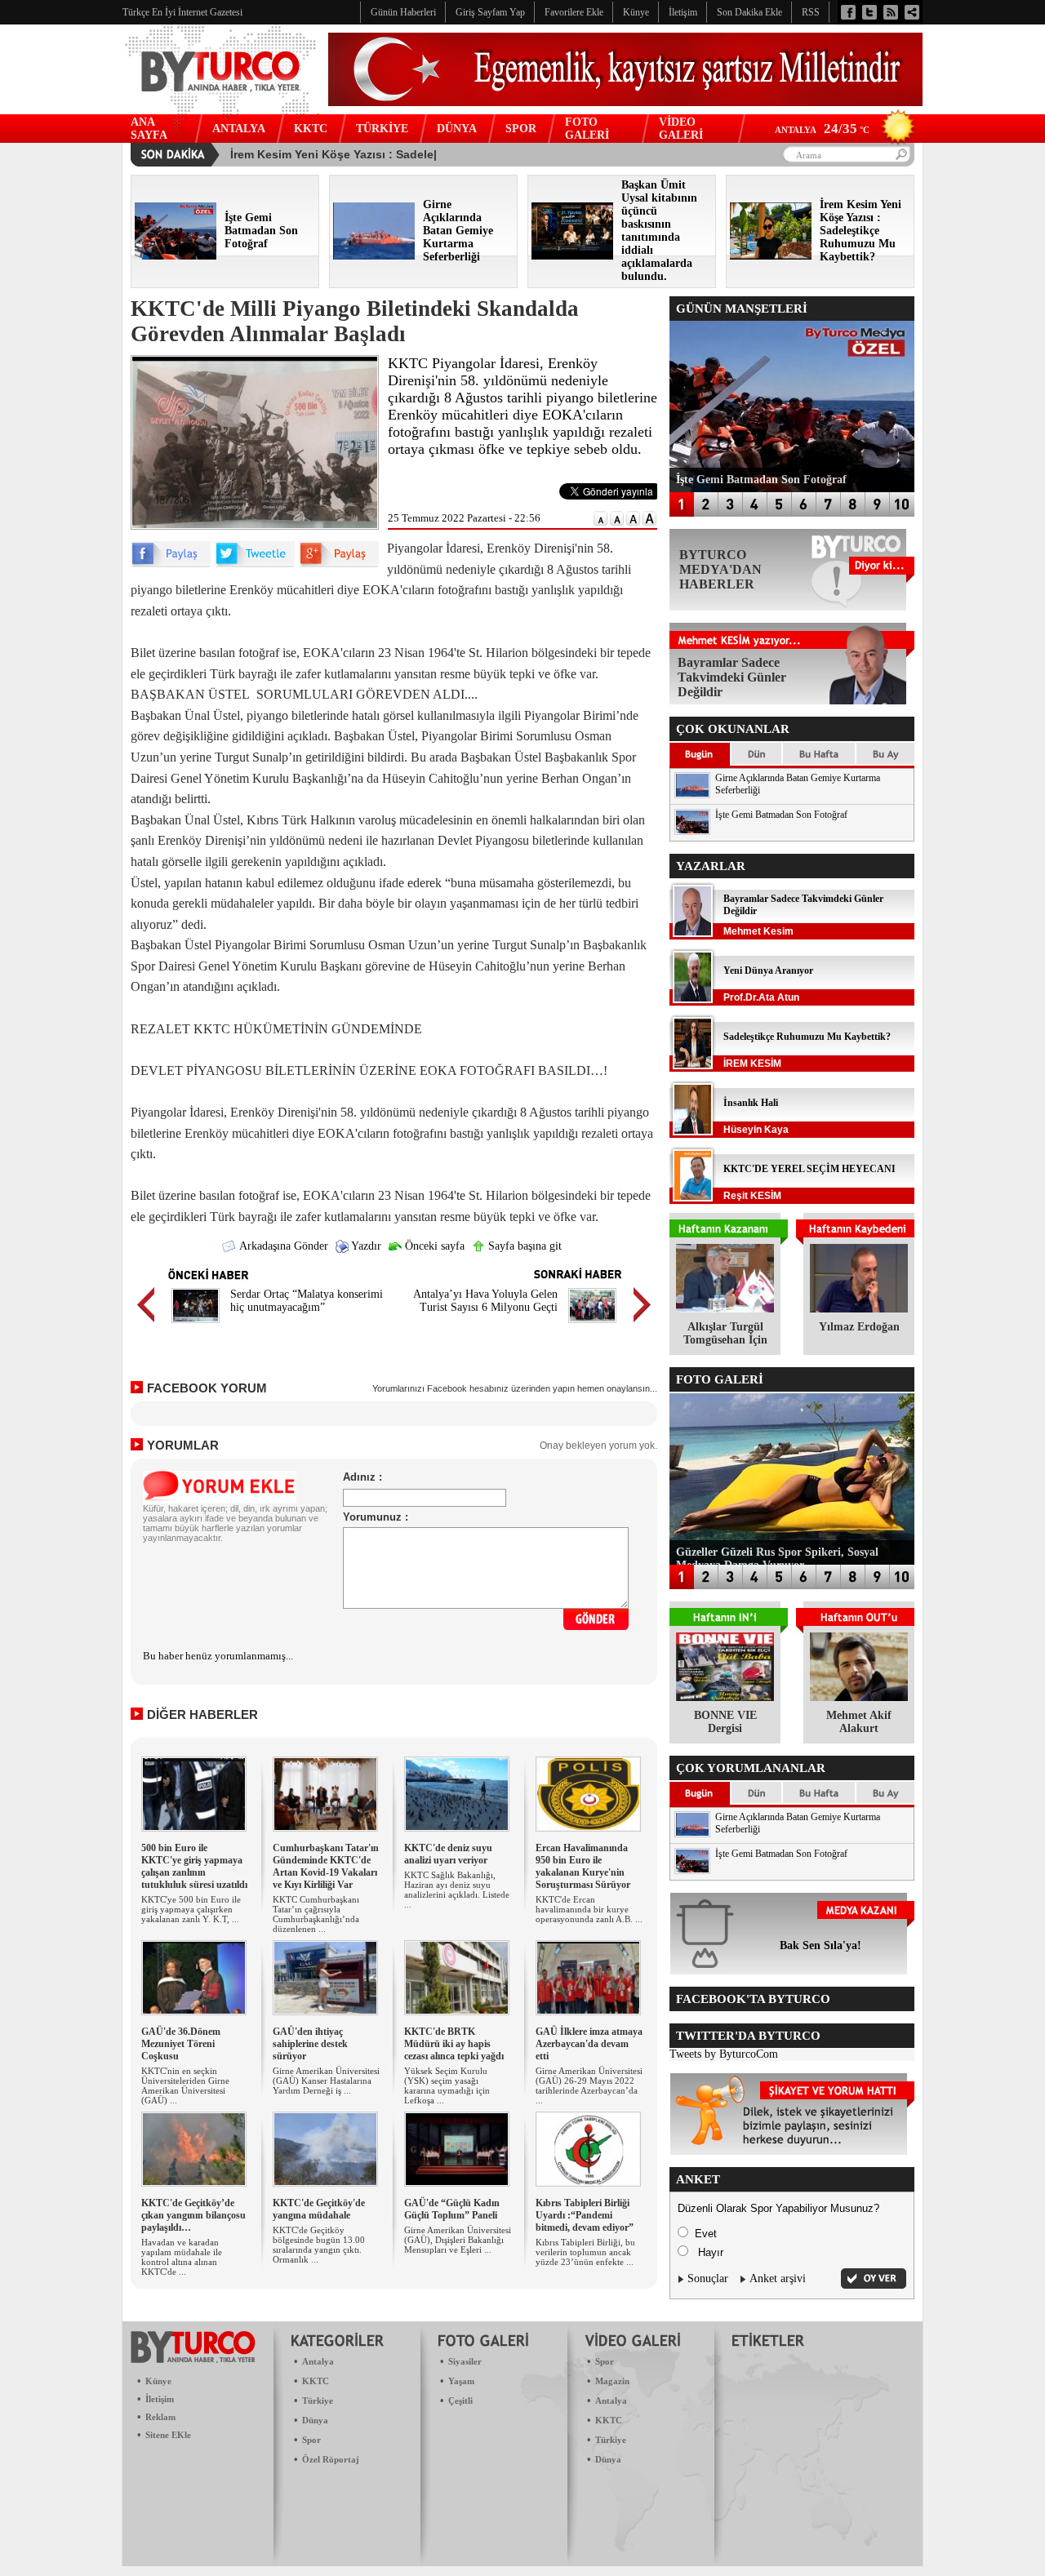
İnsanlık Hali (751, 1103)
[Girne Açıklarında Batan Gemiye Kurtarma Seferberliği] (374, 256)
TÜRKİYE (382, 129)
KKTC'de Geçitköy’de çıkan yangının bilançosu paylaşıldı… (193, 2215)
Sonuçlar (708, 2278)
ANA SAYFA (149, 129)
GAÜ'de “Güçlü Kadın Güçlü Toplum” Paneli (452, 2209)
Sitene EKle (168, 2435)
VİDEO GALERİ (681, 129)
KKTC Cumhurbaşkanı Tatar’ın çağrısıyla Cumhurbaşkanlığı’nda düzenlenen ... (316, 1914)
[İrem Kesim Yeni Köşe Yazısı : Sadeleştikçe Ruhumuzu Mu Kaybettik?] (771, 256)
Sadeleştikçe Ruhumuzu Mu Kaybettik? (807, 1037)
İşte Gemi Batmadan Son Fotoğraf (781, 815)
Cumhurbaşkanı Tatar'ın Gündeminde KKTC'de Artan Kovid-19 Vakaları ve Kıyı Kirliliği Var (326, 1866)
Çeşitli (460, 2401)
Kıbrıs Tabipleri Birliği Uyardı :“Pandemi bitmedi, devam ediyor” (585, 2215)
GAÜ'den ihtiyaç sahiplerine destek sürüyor (310, 2044)
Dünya (315, 2420)
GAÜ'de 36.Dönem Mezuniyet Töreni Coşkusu (181, 2044)
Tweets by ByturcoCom (724, 2054)
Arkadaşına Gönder (282, 1246)
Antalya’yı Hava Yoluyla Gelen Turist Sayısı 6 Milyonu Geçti (485, 1301)
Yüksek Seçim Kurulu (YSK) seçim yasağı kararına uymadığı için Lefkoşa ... (447, 2085)
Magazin (612, 2381)
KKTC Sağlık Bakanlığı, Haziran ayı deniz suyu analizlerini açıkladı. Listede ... (457, 1890)
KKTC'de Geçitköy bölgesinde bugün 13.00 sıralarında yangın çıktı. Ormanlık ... (319, 2245)
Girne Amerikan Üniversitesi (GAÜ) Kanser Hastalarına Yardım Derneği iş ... (326, 2081)
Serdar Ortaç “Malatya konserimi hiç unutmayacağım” (307, 1301)
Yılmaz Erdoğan (859, 1327)
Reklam (160, 2417)
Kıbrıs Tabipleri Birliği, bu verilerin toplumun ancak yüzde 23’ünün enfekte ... (585, 2252)
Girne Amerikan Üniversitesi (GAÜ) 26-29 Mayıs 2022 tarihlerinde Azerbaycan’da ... (589, 2085)
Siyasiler (465, 2361)
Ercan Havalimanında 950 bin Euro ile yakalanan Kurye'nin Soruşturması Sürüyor (583, 1866)
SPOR (521, 129)
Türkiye (318, 2401)
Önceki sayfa (433, 1246)
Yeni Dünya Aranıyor (768, 970)
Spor (311, 2440)
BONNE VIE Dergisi (725, 1722)
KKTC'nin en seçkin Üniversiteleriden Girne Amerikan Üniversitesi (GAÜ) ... (185, 2085)
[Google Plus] (339, 564)
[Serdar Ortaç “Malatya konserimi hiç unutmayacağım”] (196, 1325)
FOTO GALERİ (587, 129)
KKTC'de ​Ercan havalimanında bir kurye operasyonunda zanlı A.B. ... (589, 1909)
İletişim (160, 2399)
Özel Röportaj (331, 2459)
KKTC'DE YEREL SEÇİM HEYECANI (809, 1169)
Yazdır (365, 1246)
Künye (158, 2381)
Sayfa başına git (523, 1246)
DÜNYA (457, 129)
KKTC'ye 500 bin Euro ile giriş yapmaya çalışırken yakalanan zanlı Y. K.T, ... (191, 1909)
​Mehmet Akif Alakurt (859, 1722)
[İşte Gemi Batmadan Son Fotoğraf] (176, 256)
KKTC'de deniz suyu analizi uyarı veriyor (448, 1854)
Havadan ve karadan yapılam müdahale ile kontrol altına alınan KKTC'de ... (182, 2257)
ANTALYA (239, 129)
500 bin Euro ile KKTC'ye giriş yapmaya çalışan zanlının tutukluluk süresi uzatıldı (194, 1866)
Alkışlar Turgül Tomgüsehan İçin (725, 1333)
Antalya (318, 2361)
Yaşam (461, 2381)
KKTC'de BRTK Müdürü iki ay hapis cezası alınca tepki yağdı (454, 2044)
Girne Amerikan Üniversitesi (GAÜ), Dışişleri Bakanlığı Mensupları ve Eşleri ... (458, 2240)
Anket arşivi (778, 2278)
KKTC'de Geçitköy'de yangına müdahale (319, 2209)
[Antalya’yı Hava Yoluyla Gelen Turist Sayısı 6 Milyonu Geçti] (592, 1325)
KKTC (311, 129)
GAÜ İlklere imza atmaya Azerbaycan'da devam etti (589, 2044)
